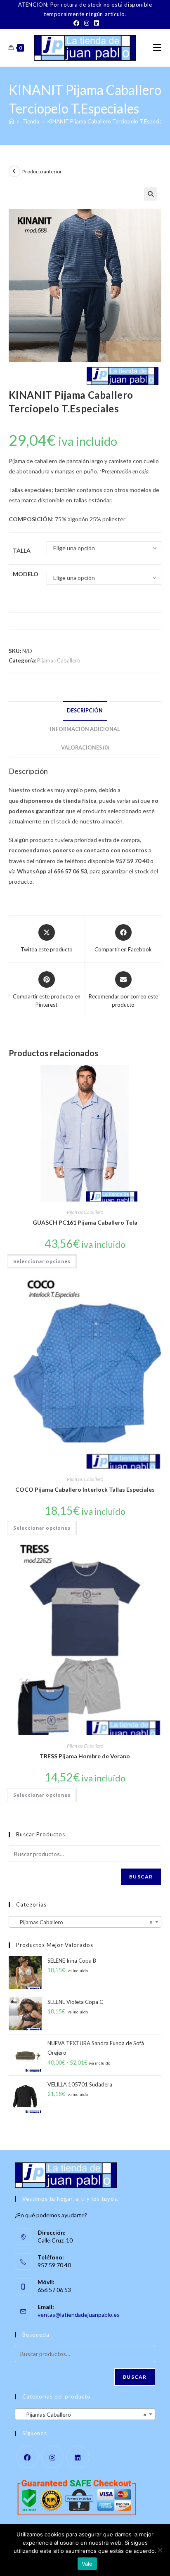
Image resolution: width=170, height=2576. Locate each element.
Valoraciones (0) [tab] (85, 748)
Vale (87, 2564)
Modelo (26, 574)
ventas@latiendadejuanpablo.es (79, 2315)
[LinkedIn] (95, 23)
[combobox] (85, 1922)
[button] (151, 194)
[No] (160, 2550)
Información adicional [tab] (85, 729)
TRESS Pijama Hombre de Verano (85, 1756)
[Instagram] (87, 23)
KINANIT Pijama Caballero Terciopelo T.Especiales (108, 121)
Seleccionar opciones (42, 1261)
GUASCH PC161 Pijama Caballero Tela (85, 1222)
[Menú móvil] (157, 48)
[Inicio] (11, 121)
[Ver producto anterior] (14, 171)
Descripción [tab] (85, 711)
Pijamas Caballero (59, 660)
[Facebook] (76, 23)
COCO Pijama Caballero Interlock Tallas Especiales (85, 1489)
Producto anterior (42, 171)
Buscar (141, 1877)
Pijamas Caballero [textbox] (83, 1922)
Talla (22, 550)
